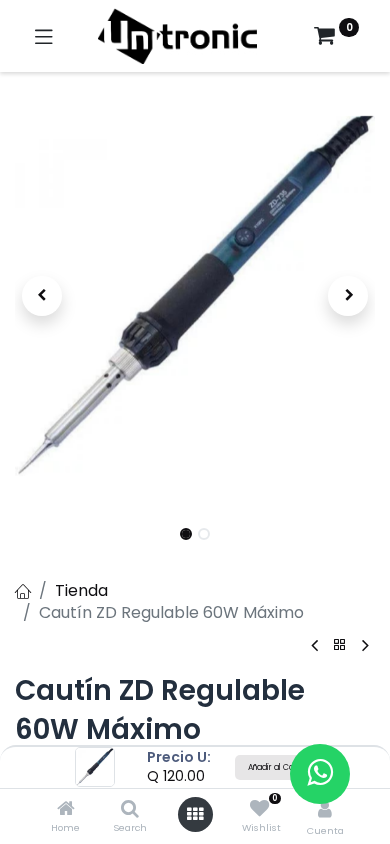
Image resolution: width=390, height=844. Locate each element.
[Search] (130, 809)
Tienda (81, 590)
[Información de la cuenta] (325, 809)
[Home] (66, 809)
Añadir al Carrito (279, 767)
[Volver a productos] (340, 645)
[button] (42, 296)
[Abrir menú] (195, 814)
